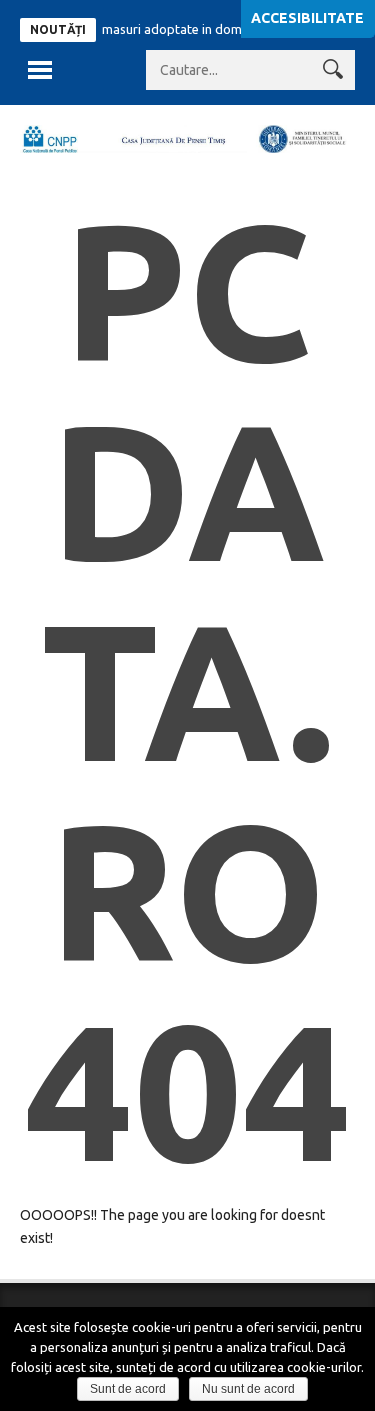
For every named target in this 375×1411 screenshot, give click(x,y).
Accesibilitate (307, 18)
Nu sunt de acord (248, 1389)
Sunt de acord (128, 1389)
